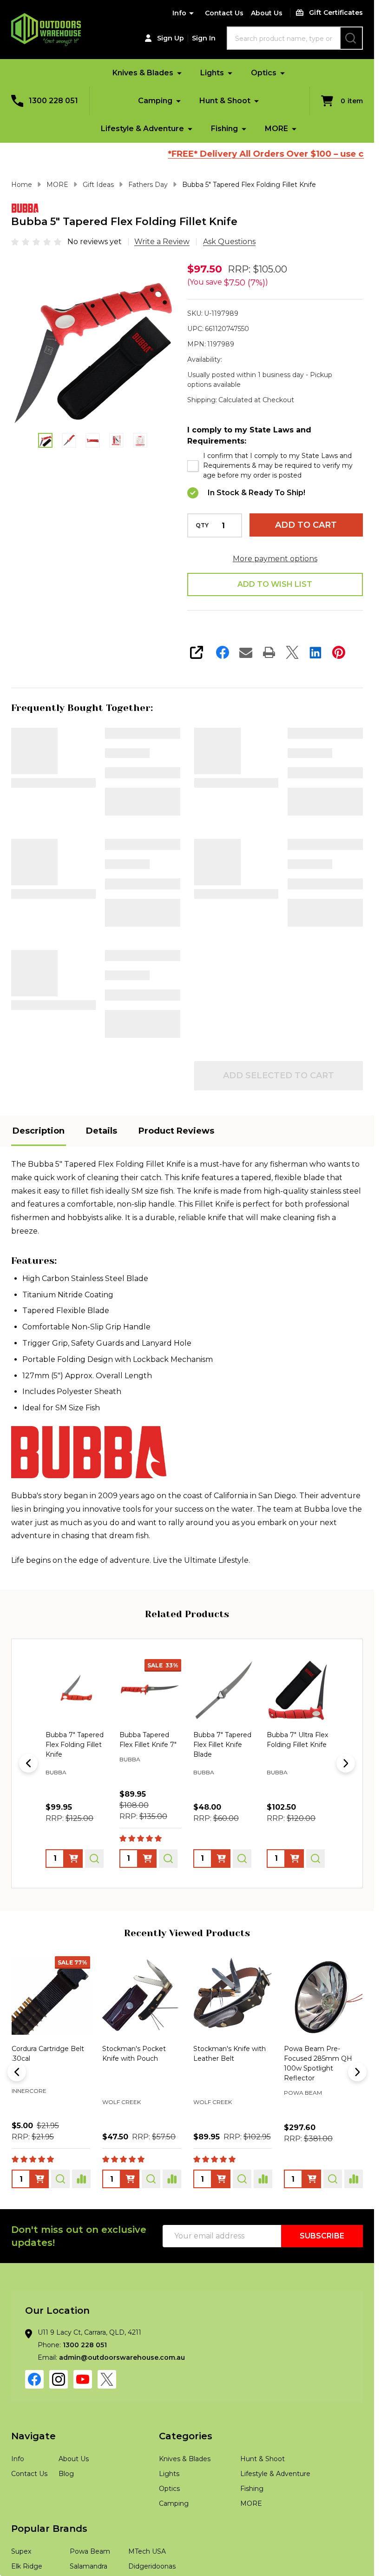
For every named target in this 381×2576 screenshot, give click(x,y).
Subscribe (322, 2276)
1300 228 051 (85, 2385)
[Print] (269, 652)
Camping (155, 101)
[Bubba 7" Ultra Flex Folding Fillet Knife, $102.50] (224, 1730)
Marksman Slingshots (138, 2142)
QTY (202, 525)
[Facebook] (223, 652)
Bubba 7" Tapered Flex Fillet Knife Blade (139, 878)
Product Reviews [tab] (176, 1171)
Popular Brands (49, 2569)
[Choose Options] (73, 1899)
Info (179, 13)
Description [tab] (39, 1171)
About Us (267, 13)
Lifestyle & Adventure (142, 129)
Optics (264, 73)
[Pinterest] (339, 652)
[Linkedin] (315, 652)
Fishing (224, 129)
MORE (276, 129)
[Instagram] (59, 2419)
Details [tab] (102, 1171)
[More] (179, 73)
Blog (66, 2514)
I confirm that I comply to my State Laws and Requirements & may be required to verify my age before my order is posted (278, 465)
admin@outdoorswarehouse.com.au (122, 2397)
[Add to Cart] (39, 2219)
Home (22, 185)
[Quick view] (94, 1899)
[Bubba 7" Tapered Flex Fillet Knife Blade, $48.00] (150, 1730)
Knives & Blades (143, 73)
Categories (186, 2476)
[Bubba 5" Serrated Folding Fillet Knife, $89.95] (298, 1730)
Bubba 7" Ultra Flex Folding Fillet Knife (324, 872)
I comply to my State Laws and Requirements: (249, 435)
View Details (53, 783)
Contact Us (224, 13)
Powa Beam (31, 2133)
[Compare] (81, 2219)
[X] (292, 652)
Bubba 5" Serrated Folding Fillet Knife (140, 998)
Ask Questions (229, 242)
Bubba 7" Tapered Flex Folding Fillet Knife (139, 744)
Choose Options (142, 816)
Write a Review (162, 242)
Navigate (33, 2476)
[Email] (246, 652)
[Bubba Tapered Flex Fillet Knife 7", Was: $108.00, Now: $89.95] (76, 1730)
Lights (212, 73)
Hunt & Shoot (225, 101)
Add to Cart (306, 525)
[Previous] (28, 1803)
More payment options (275, 559)
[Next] (346, 1803)
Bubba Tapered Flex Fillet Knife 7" (321, 739)
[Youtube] (83, 2419)
